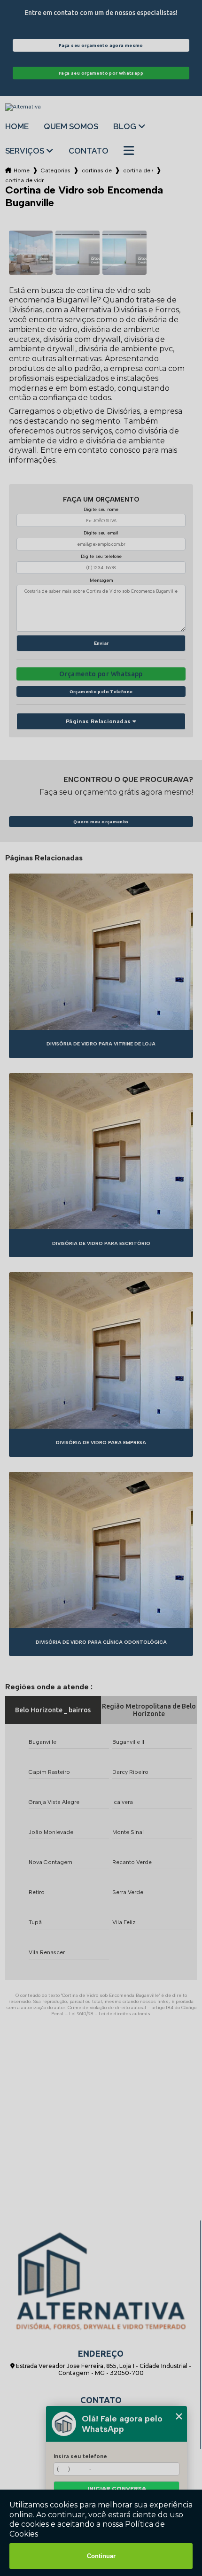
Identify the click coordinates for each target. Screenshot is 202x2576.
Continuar (101, 2556)
